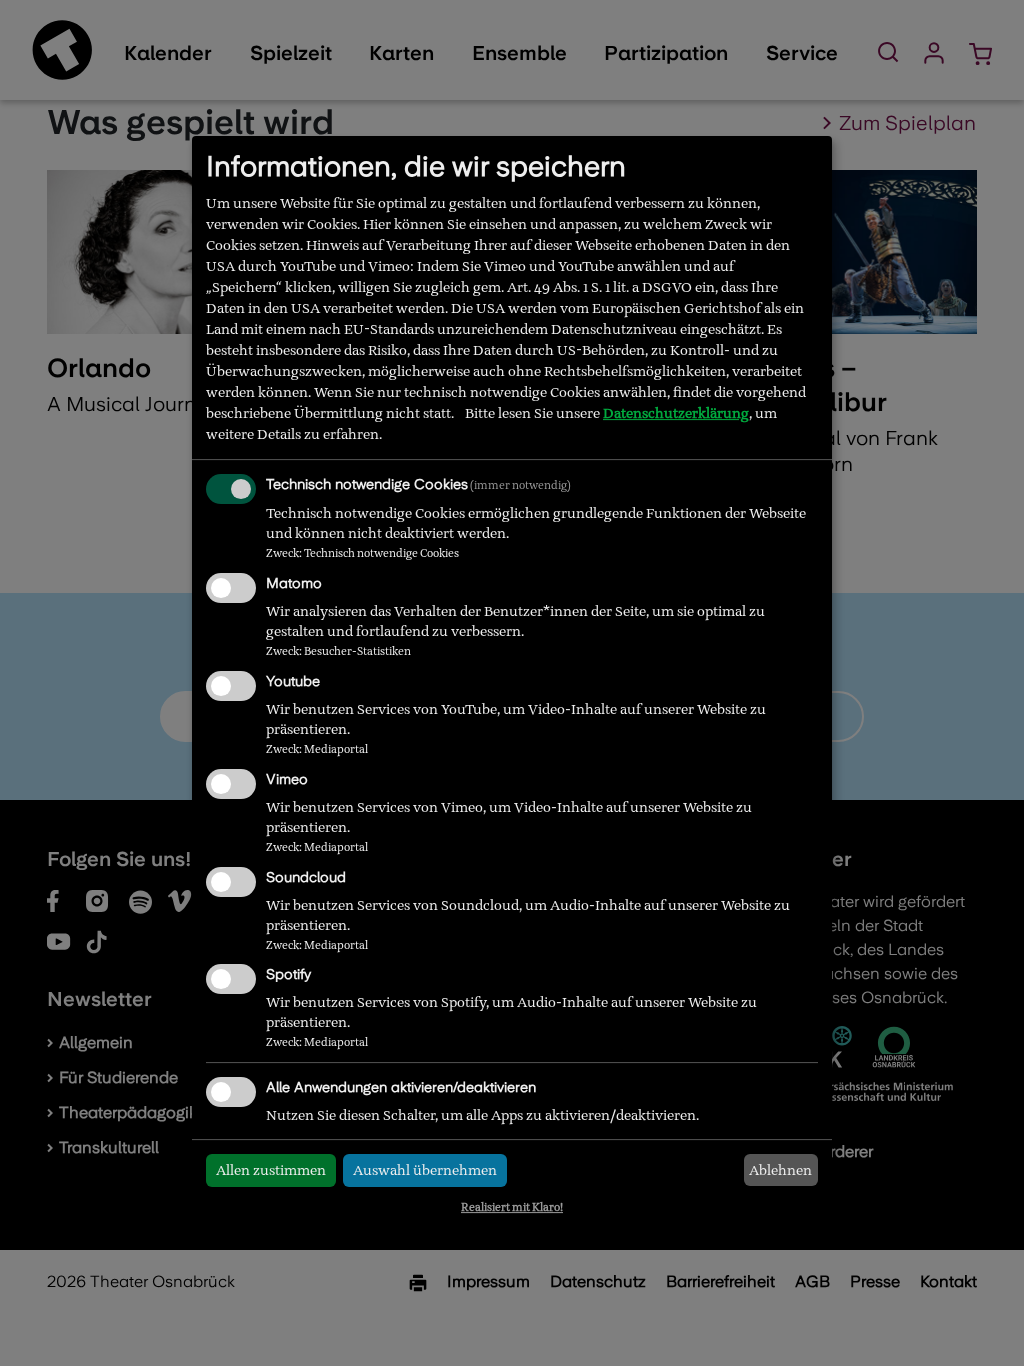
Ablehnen (780, 1170)
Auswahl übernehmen (425, 1170)
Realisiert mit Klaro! (512, 1207)
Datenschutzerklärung (676, 413)
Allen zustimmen (271, 1170)
